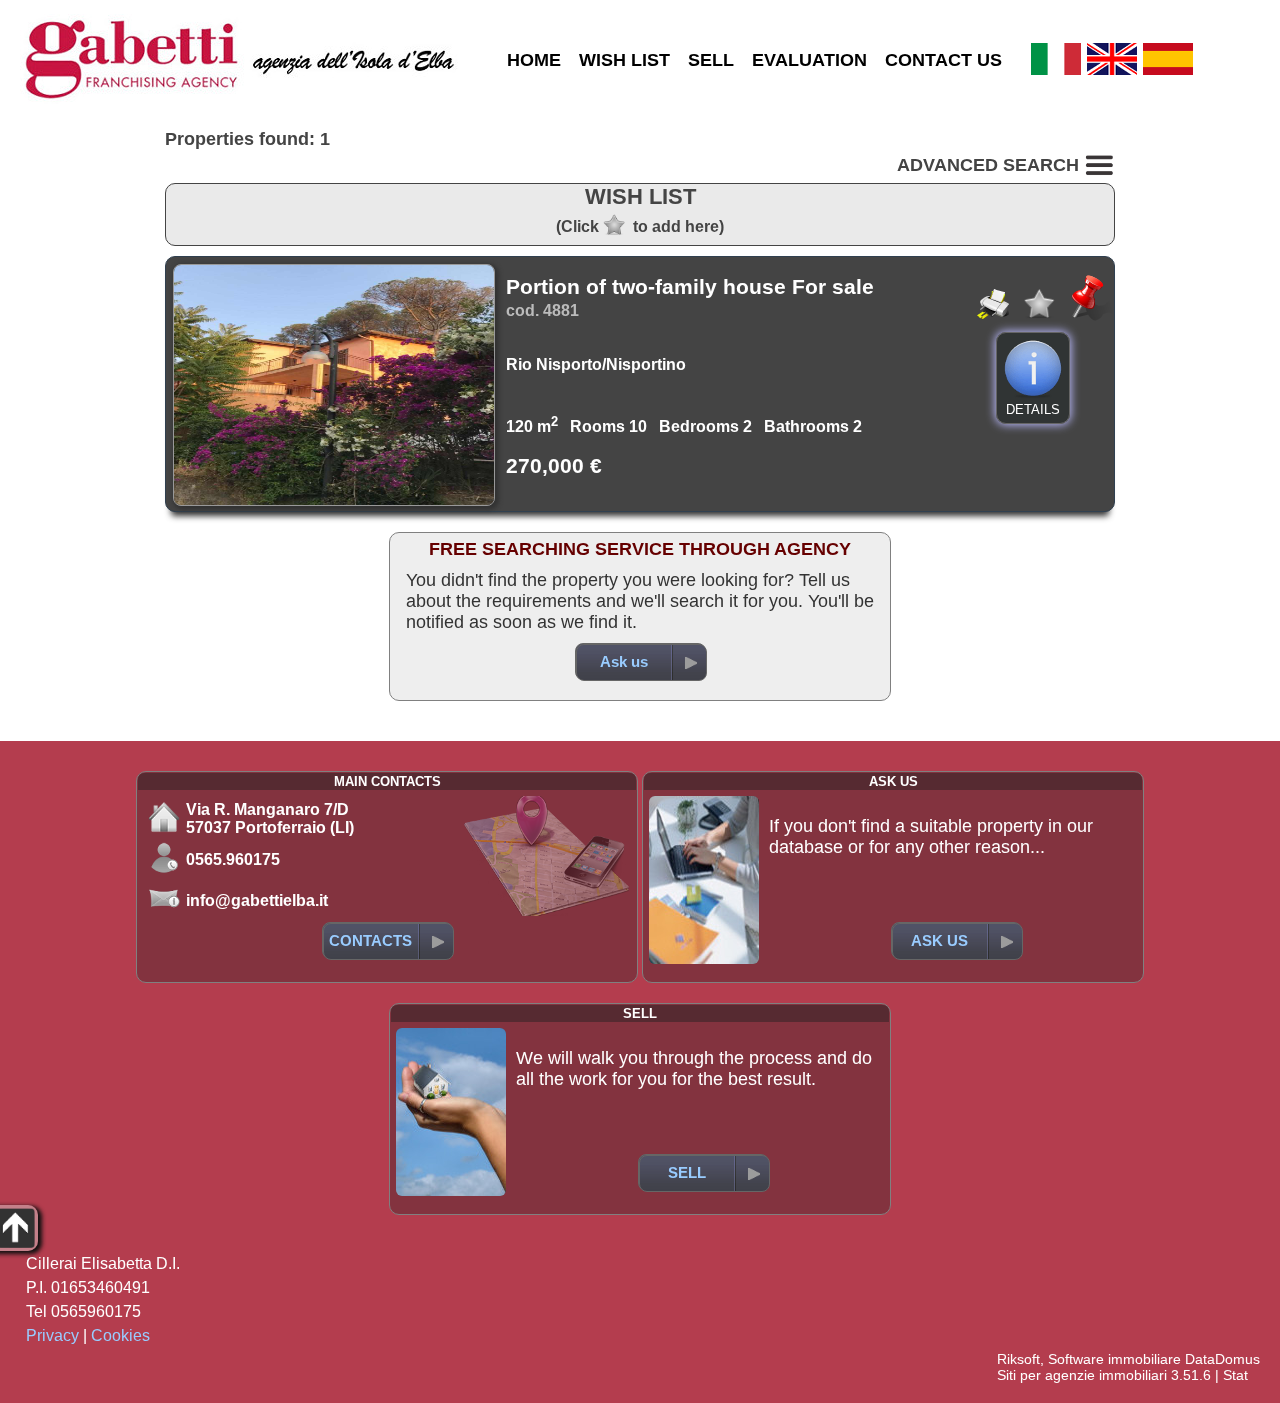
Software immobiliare (1114, 1359)
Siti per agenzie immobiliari (1082, 1375)
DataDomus (1222, 1359)
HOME (534, 60)
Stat (1235, 1375)
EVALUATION (809, 60)
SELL (711, 60)
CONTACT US (943, 60)
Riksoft (1018, 1359)
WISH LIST (624, 60)
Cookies (120, 1335)
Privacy (52, 1335)
